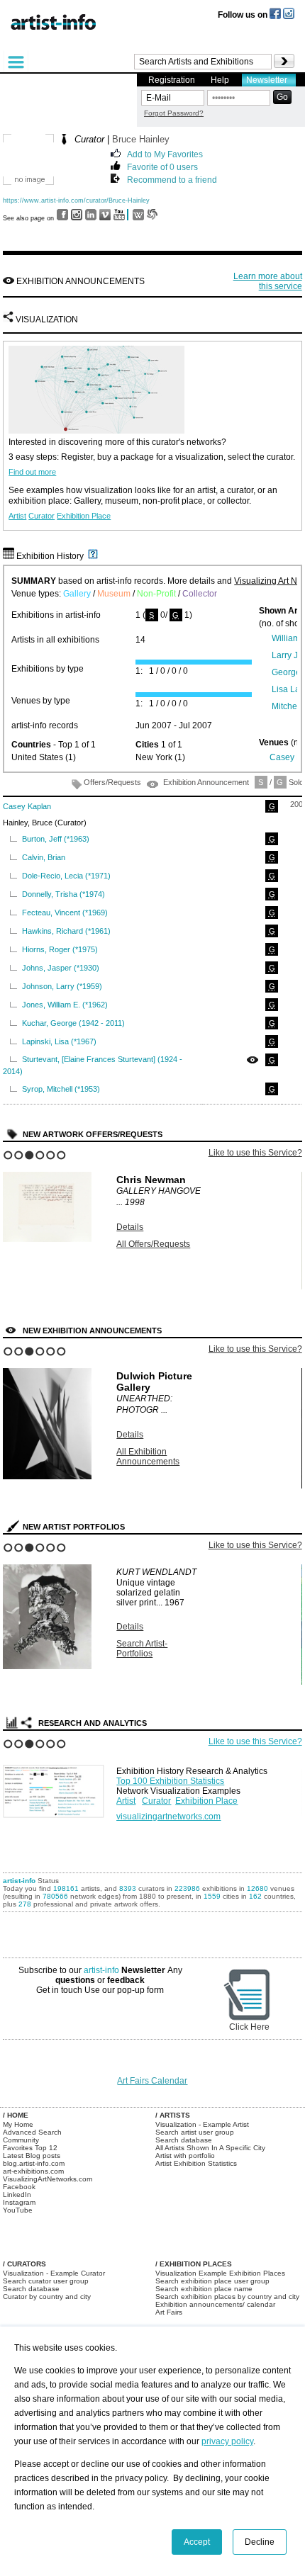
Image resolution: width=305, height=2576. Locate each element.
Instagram (19, 2202)
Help (220, 80)
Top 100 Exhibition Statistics (170, 1781)
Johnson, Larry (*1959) (62, 986)
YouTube (18, 2210)
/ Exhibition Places (194, 2264)
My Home (18, 2124)
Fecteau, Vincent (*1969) (65, 913)
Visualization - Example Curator (54, 2273)
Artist (17, 516)
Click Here (249, 2027)
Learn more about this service (268, 281)
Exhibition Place (84, 516)
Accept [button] (197, 2542)
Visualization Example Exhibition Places (220, 2273)
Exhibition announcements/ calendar (215, 2304)
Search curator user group (46, 2281)
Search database (184, 2140)
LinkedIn (17, 2194)
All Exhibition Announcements (148, 1457)
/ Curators (24, 2264)
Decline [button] (260, 2542)
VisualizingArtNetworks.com (48, 2179)
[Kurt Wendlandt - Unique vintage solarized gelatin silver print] (47, 1666)
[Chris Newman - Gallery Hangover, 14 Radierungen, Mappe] (47, 1239)
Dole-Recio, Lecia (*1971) (66, 876)
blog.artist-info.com (34, 2163)
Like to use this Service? (255, 1153)
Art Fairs (169, 2312)
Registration (172, 80)
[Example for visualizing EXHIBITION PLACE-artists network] (56, 1788)
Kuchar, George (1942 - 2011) (73, 1023)
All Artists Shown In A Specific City (210, 2148)
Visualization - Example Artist (202, 2124)
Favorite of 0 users (162, 166)
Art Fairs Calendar (152, 2081)
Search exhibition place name (204, 2289)
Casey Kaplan (27, 806)
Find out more (32, 472)
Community (21, 2140)
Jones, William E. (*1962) (65, 1005)
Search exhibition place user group (212, 2281)
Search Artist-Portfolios (142, 1649)
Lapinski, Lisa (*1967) (59, 1041)
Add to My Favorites (165, 153)
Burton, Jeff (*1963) (56, 839)
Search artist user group (195, 2132)
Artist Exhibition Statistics (196, 2163)
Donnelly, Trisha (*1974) (63, 894)
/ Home (16, 2115)
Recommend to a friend (172, 179)
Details (130, 1227)
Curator (41, 516)
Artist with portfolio (185, 2156)
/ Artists (173, 2115)
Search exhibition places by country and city (227, 2297)
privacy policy (227, 2441)
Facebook (19, 2187)
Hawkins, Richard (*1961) (66, 931)
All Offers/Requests (153, 1244)
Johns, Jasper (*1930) (61, 968)
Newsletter (267, 80)
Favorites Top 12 (30, 2148)
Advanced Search (32, 2132)
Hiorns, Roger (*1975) (60, 949)
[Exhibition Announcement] (253, 1060)
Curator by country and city (47, 2297)
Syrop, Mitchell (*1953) (61, 1089)
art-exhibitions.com (33, 2171)
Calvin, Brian (44, 857)
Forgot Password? (174, 113)
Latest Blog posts (32, 2156)
